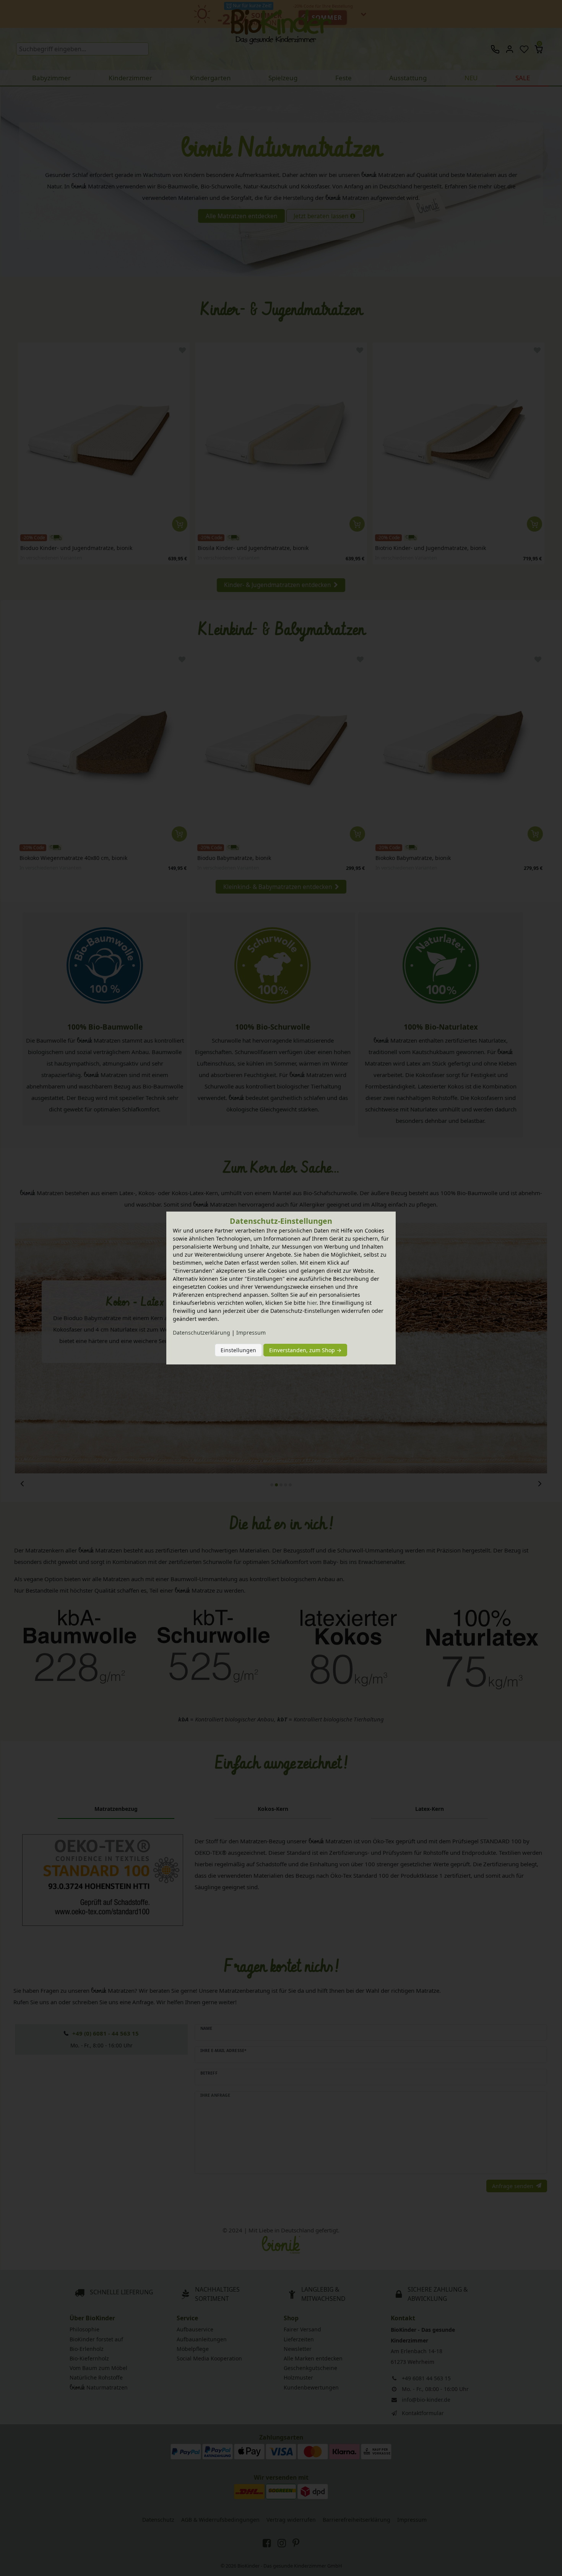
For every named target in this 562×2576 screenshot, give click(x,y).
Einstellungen (238, 1350)
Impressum (251, 1333)
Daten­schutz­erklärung (201, 1333)
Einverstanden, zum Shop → (305, 1350)
